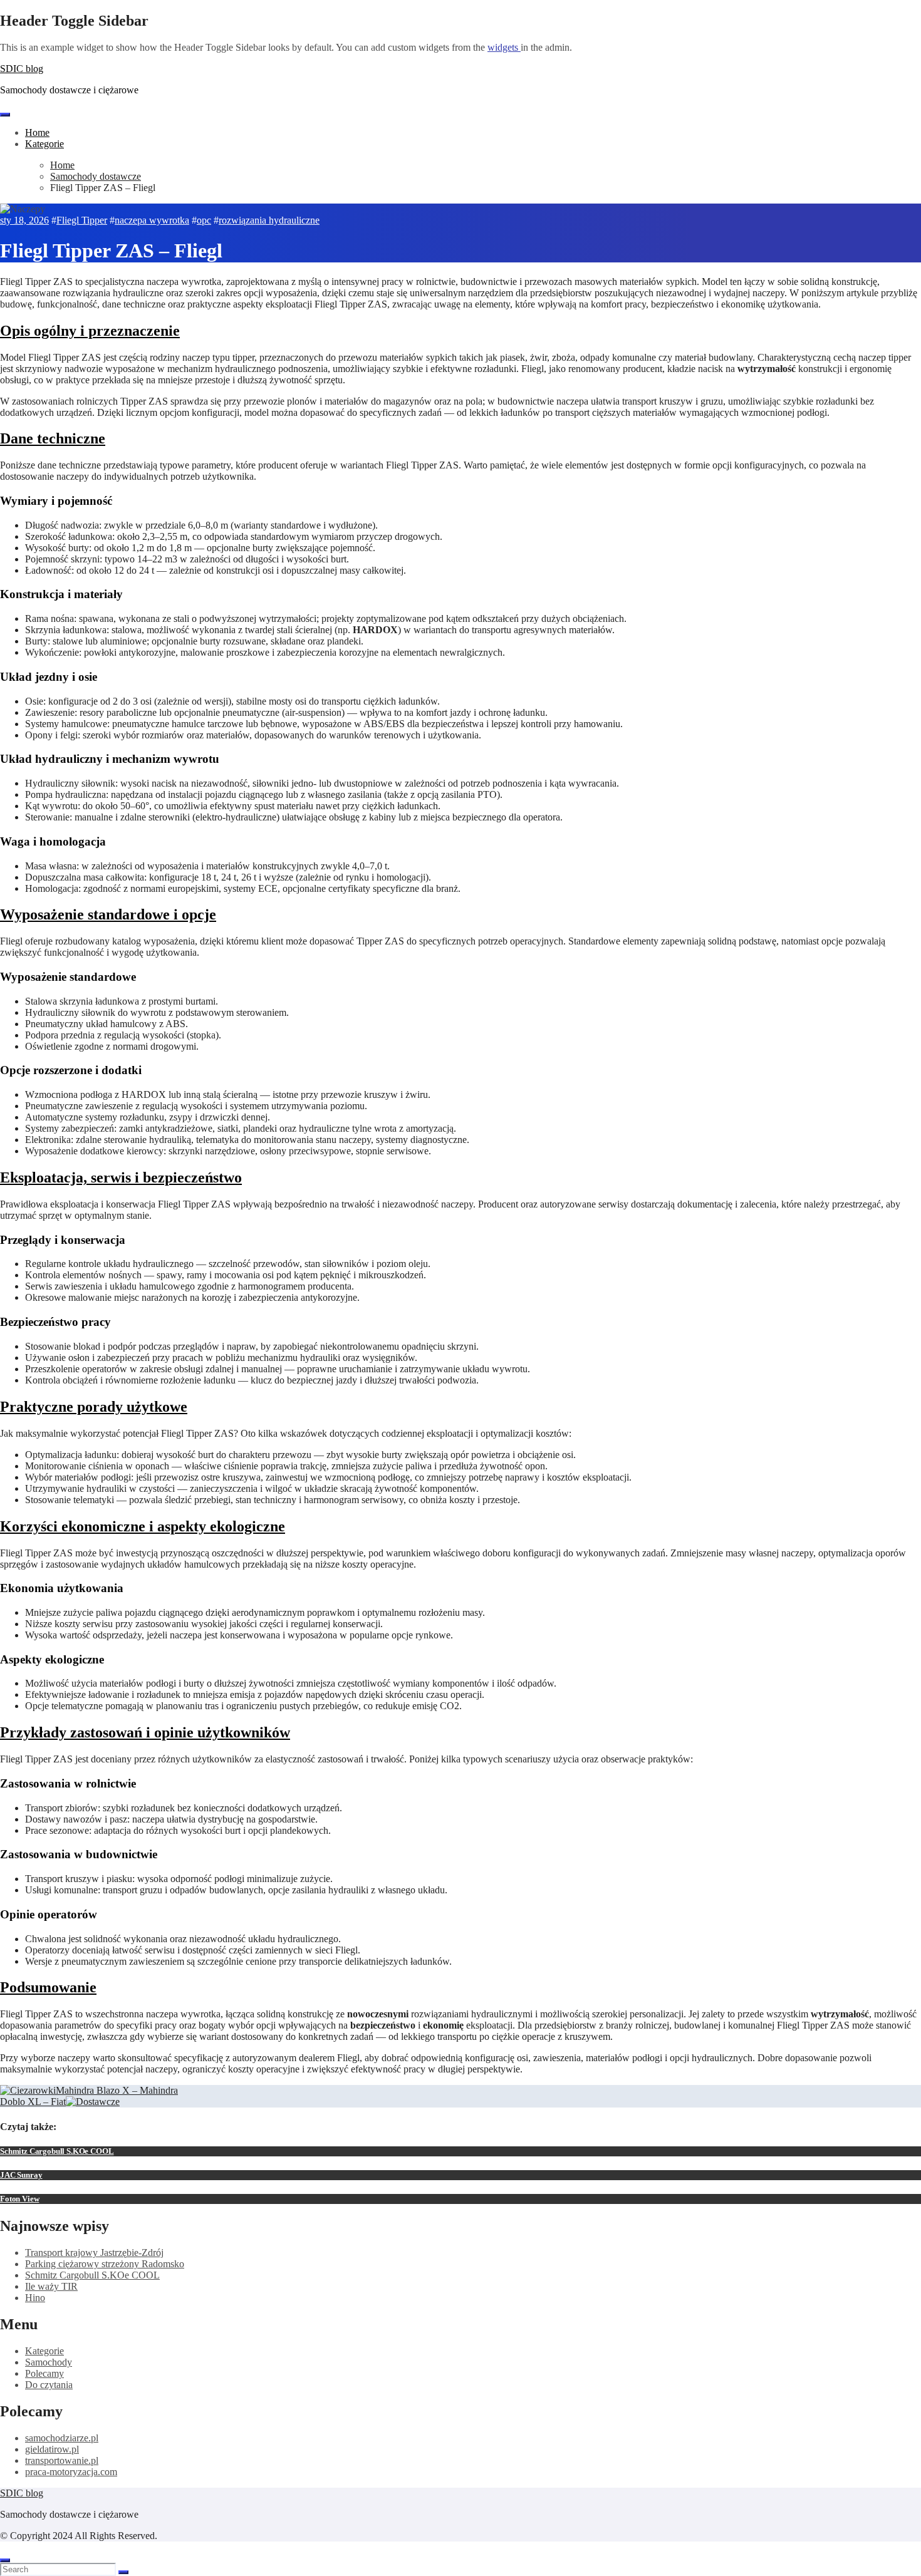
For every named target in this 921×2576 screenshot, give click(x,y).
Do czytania (49, 2385)
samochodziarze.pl (62, 2438)
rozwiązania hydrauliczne (269, 220)
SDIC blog (22, 69)
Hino (35, 2298)
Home (37, 132)
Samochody (49, 2362)
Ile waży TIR (51, 2286)
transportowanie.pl (62, 2460)
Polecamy (44, 2373)
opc (204, 220)
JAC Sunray (21, 2175)
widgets (504, 47)
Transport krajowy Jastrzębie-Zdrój (94, 2253)
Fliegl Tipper (82, 220)
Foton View (19, 2199)
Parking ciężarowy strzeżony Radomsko (105, 2264)
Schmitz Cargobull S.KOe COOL (57, 2151)
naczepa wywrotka (152, 220)
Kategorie (44, 144)
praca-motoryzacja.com (71, 2472)
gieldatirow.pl (52, 2449)
